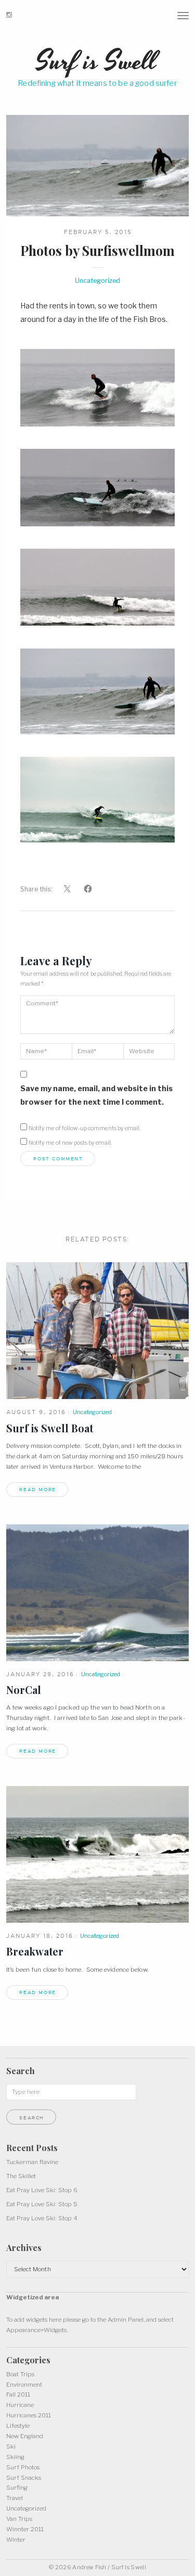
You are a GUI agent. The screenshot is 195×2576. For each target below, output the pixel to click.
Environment (24, 2385)
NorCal (24, 1690)
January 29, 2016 (40, 1674)
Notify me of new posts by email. (70, 1143)
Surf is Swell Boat (50, 1428)
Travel (15, 2498)
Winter (16, 2540)
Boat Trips (20, 2374)
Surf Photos (23, 2467)
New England (25, 2436)
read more (38, 1490)
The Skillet (21, 2176)
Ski (11, 2446)
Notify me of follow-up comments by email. (84, 1128)
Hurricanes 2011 (29, 2415)
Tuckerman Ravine (32, 2162)
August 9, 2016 (36, 1412)
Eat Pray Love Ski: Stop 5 (42, 2204)
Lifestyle (18, 2426)
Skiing (15, 2457)
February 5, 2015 (98, 232)
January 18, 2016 (40, 1936)
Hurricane (20, 2405)
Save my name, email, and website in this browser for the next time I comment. (96, 1095)
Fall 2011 (18, 2394)
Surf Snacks (24, 2478)
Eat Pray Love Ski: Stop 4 (42, 2218)
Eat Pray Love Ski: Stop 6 (42, 2190)
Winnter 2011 (25, 2529)
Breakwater (35, 1951)
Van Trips (19, 2519)
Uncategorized (97, 281)
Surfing (17, 2488)
